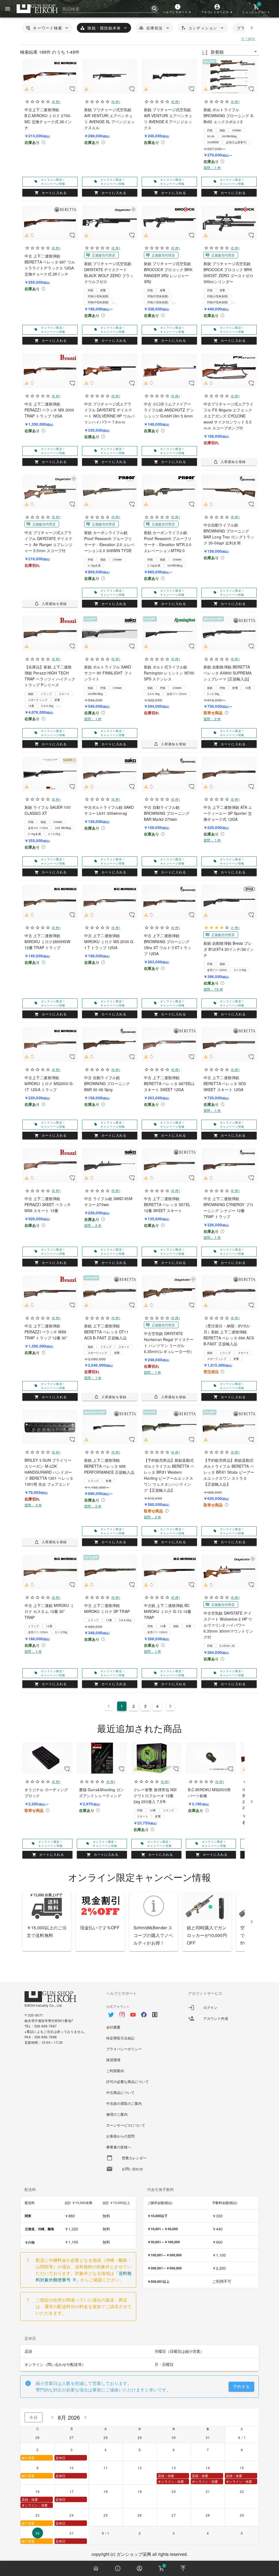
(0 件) (56, 102)
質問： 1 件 (212, 167)
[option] (139, 2012)
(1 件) (235, 927)
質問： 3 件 (33, 1505)
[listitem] (221, 2008)
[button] (178, 9)
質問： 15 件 (213, 989)
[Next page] (170, 1706)
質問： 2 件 (212, 719)
